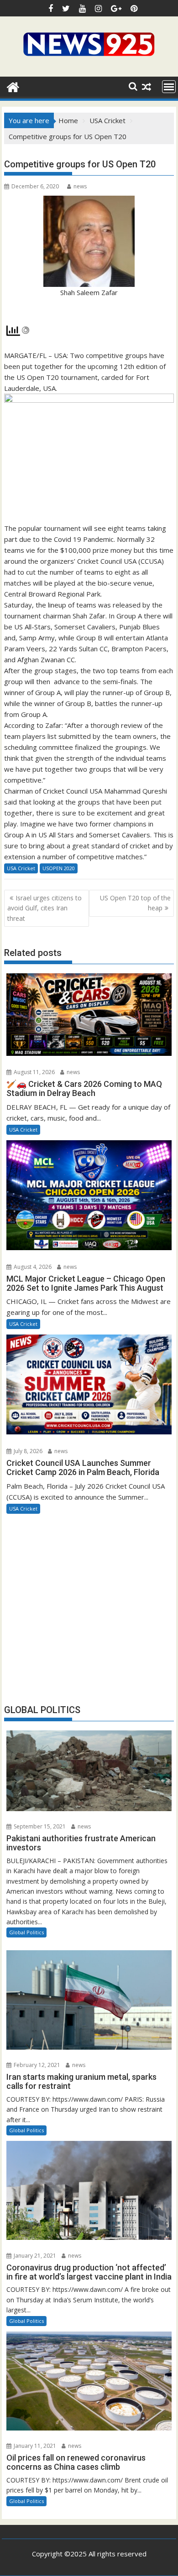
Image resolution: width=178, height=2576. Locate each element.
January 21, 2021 (34, 2256)
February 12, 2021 (36, 2065)
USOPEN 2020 (59, 868)
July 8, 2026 (27, 1451)
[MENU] (169, 87)
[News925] (13, 86)
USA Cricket (21, 868)
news (80, 186)
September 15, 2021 (39, 1826)
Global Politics (26, 1932)
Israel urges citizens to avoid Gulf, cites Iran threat (44, 908)
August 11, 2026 (34, 1072)
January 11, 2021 (34, 2446)
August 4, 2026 (32, 1267)
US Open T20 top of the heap (135, 903)
